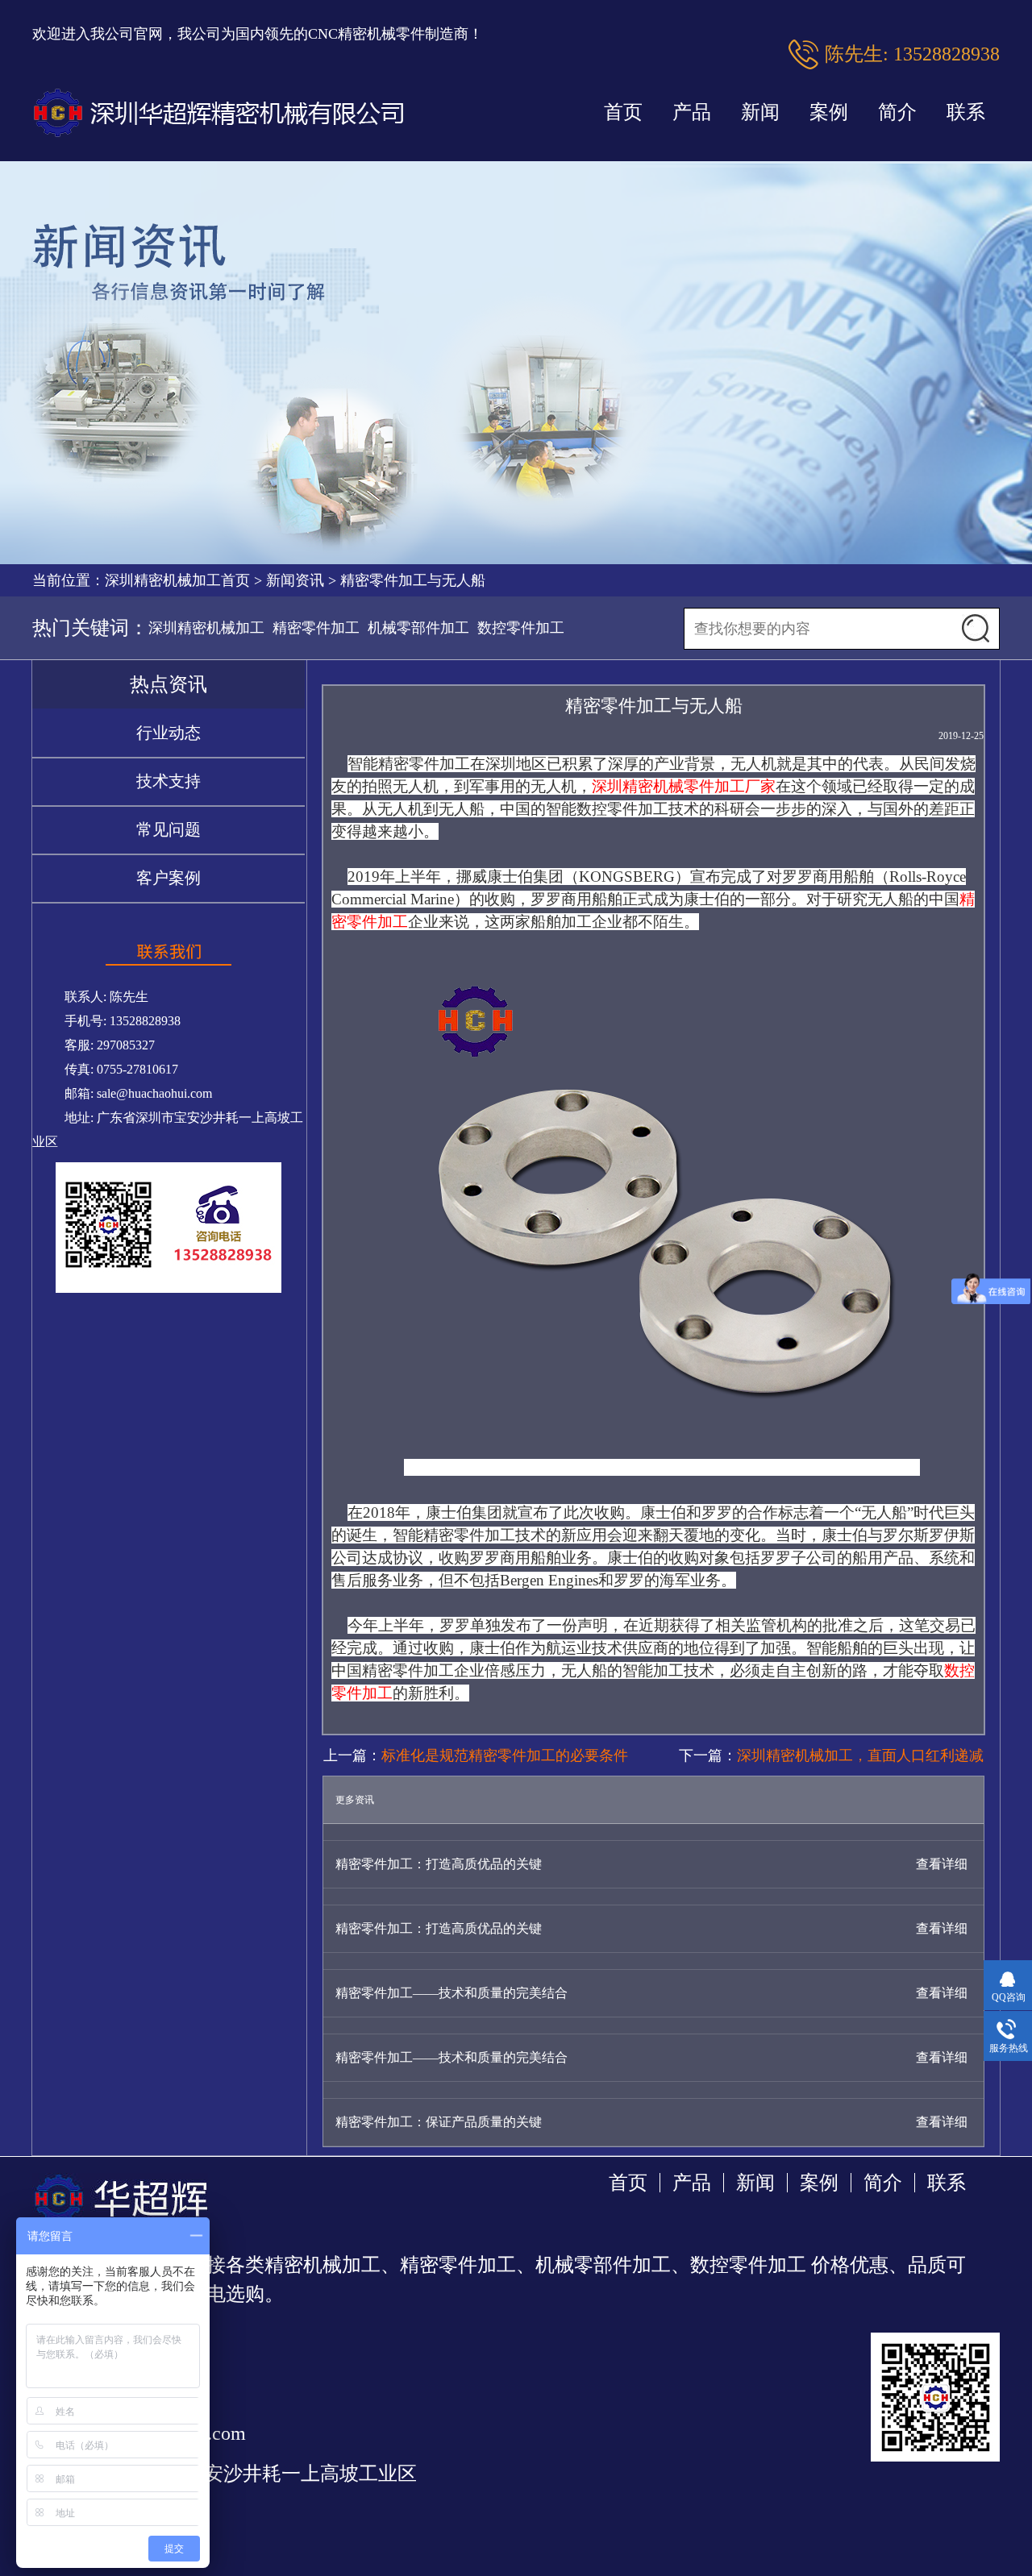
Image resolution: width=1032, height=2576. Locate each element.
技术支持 (169, 781)
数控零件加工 (521, 628)
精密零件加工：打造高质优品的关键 (439, 1864)
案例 (829, 112)
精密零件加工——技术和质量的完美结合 (451, 1993)
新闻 (760, 112)
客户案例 (169, 878)
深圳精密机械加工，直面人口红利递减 (860, 1755)
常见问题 (169, 829)
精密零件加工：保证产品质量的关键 (439, 2122)
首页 (623, 112)
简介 (897, 112)
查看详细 (942, 1864)
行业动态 (169, 733)
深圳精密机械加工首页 (177, 580)
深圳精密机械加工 (206, 628)
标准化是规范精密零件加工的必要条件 (505, 1755)
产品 (692, 112)
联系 (966, 112)
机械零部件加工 (418, 628)
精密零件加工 (316, 628)
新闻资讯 (295, 580)
